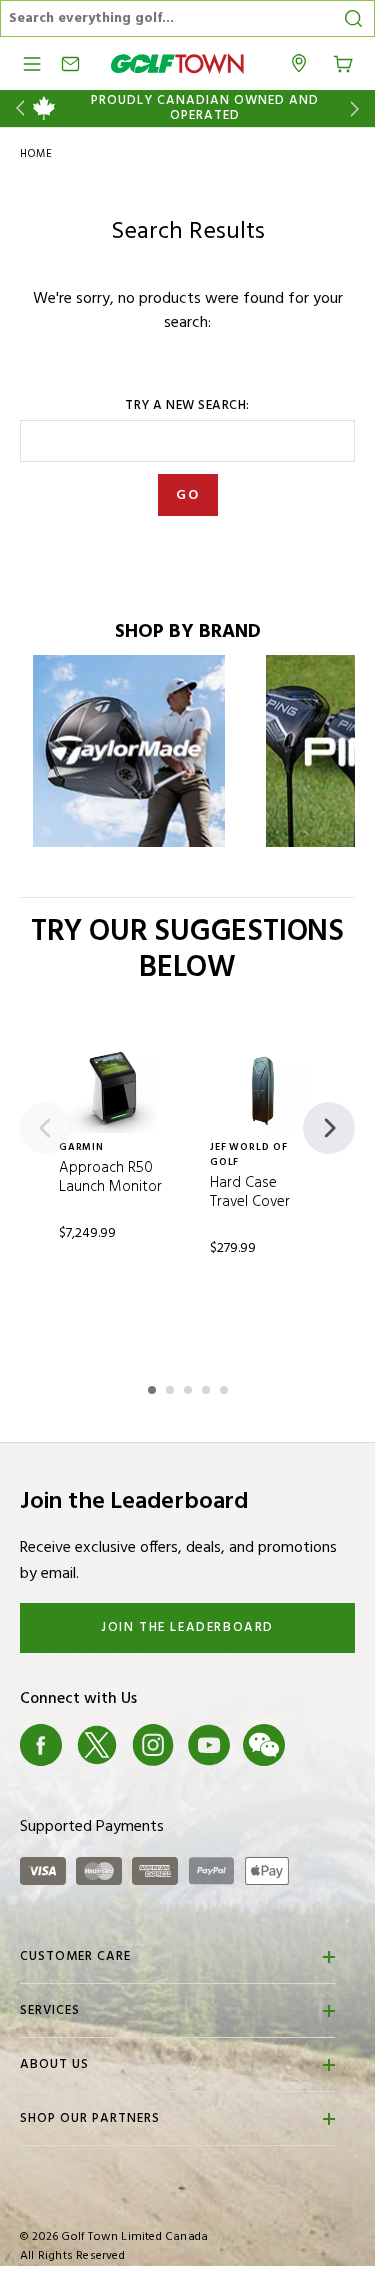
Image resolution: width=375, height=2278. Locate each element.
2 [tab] (172, 1387)
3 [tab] (190, 1387)
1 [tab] (154, 1387)
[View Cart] (343, 62)
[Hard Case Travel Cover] (263, 1089)
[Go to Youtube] (209, 1745)
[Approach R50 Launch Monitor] (112, 1089)
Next (358, 108)
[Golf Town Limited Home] (178, 63)
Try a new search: (187, 406)
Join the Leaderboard (187, 1627)
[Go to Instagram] (153, 1745)
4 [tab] (208, 1387)
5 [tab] (226, 1387)
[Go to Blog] (320, 1745)
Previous (16, 108)
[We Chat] (264, 1745)
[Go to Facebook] (41, 1745)
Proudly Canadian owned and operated (205, 108)
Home (36, 154)
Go (187, 495)
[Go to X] (97, 1745)
